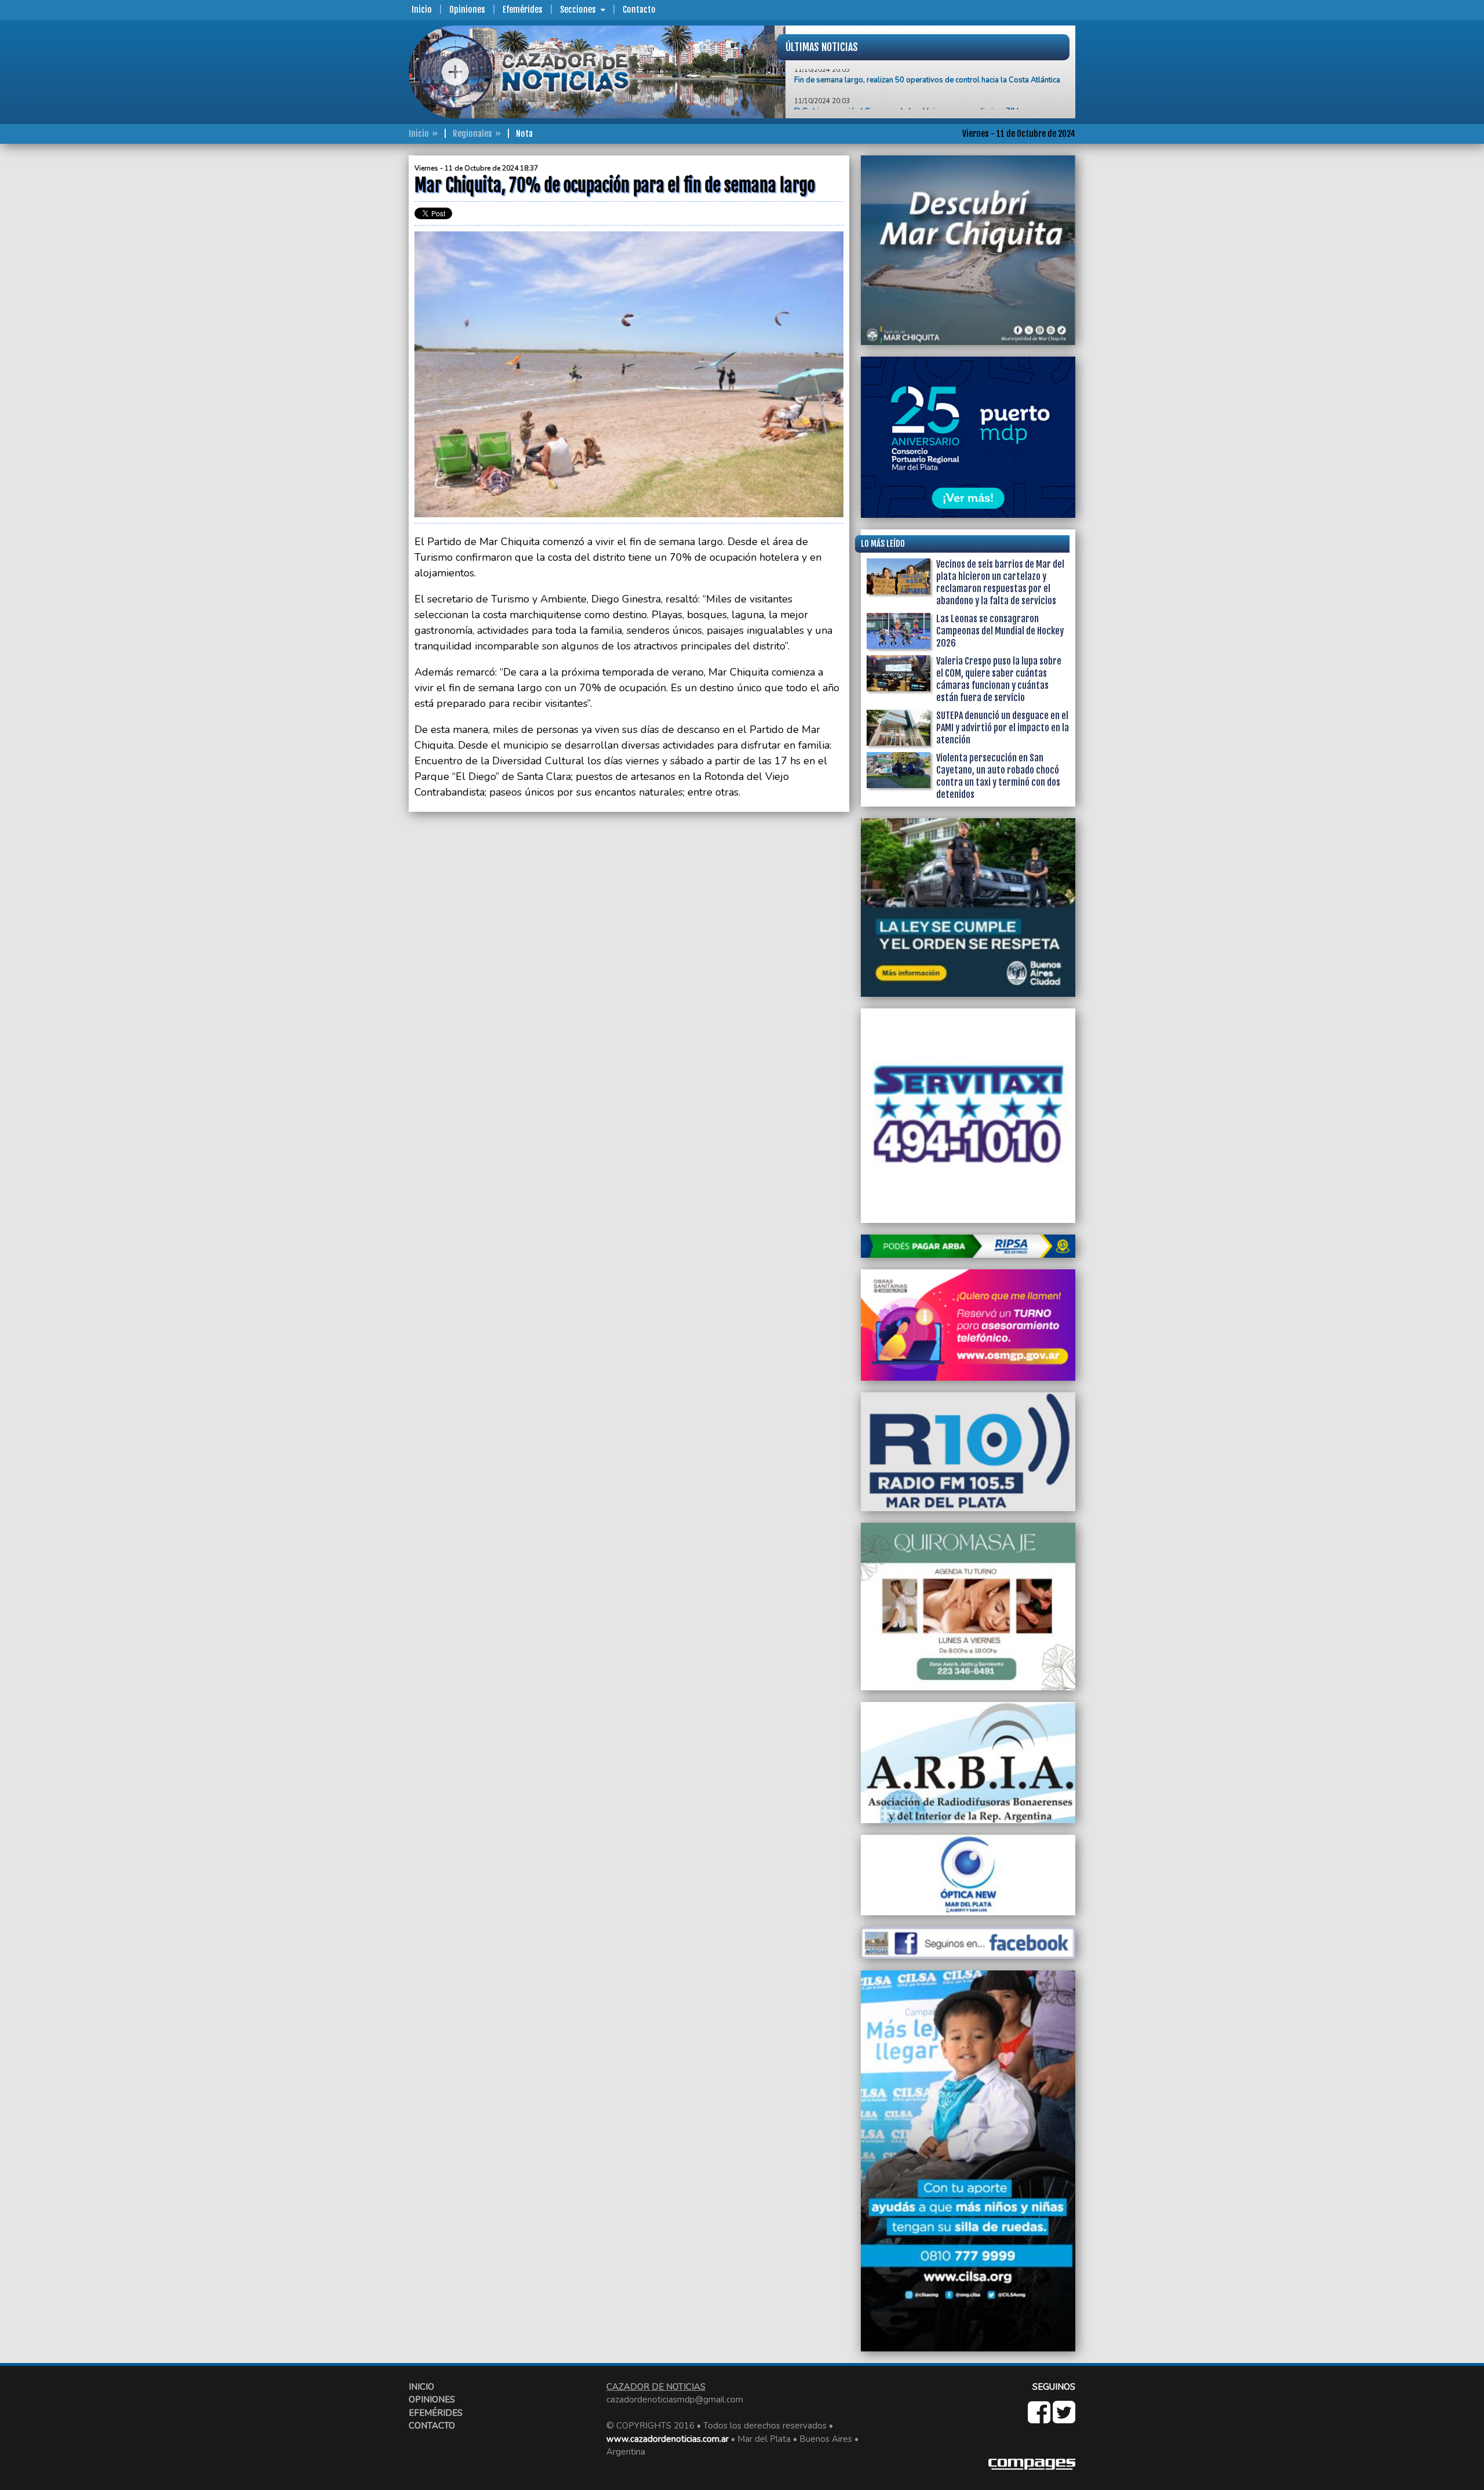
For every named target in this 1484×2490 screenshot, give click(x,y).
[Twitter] (1064, 2419)
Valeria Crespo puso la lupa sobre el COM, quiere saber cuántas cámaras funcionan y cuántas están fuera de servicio (999, 679)
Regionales (472, 134)
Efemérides (523, 10)
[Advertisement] (362, 329)
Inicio (422, 10)
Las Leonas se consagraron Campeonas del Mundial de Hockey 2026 (1000, 631)
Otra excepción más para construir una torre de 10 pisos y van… (902, 104)
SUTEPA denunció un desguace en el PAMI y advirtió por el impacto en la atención (1003, 728)
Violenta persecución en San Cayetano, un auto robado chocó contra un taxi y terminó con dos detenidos (998, 776)
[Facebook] (1040, 2419)
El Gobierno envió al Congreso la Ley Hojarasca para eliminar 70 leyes (915, 73)
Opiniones (467, 10)
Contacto (639, 10)
